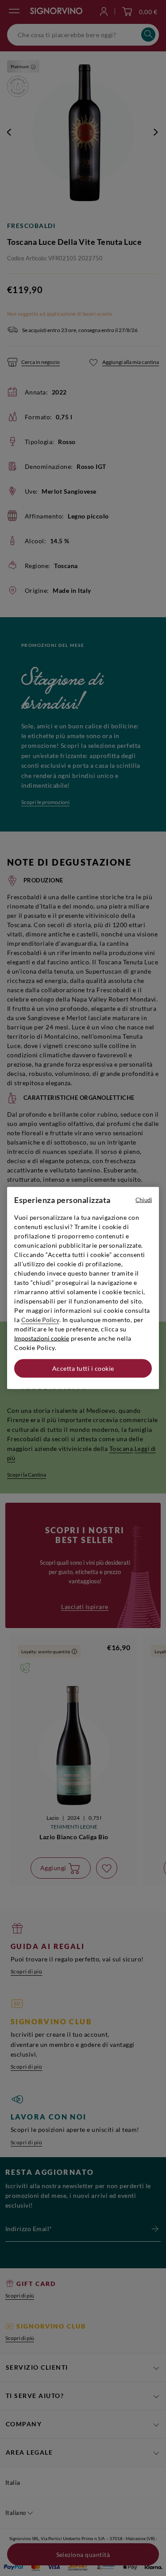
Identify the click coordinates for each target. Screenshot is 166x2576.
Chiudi (144, 1200)
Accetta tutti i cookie (83, 1368)
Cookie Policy (40, 1320)
